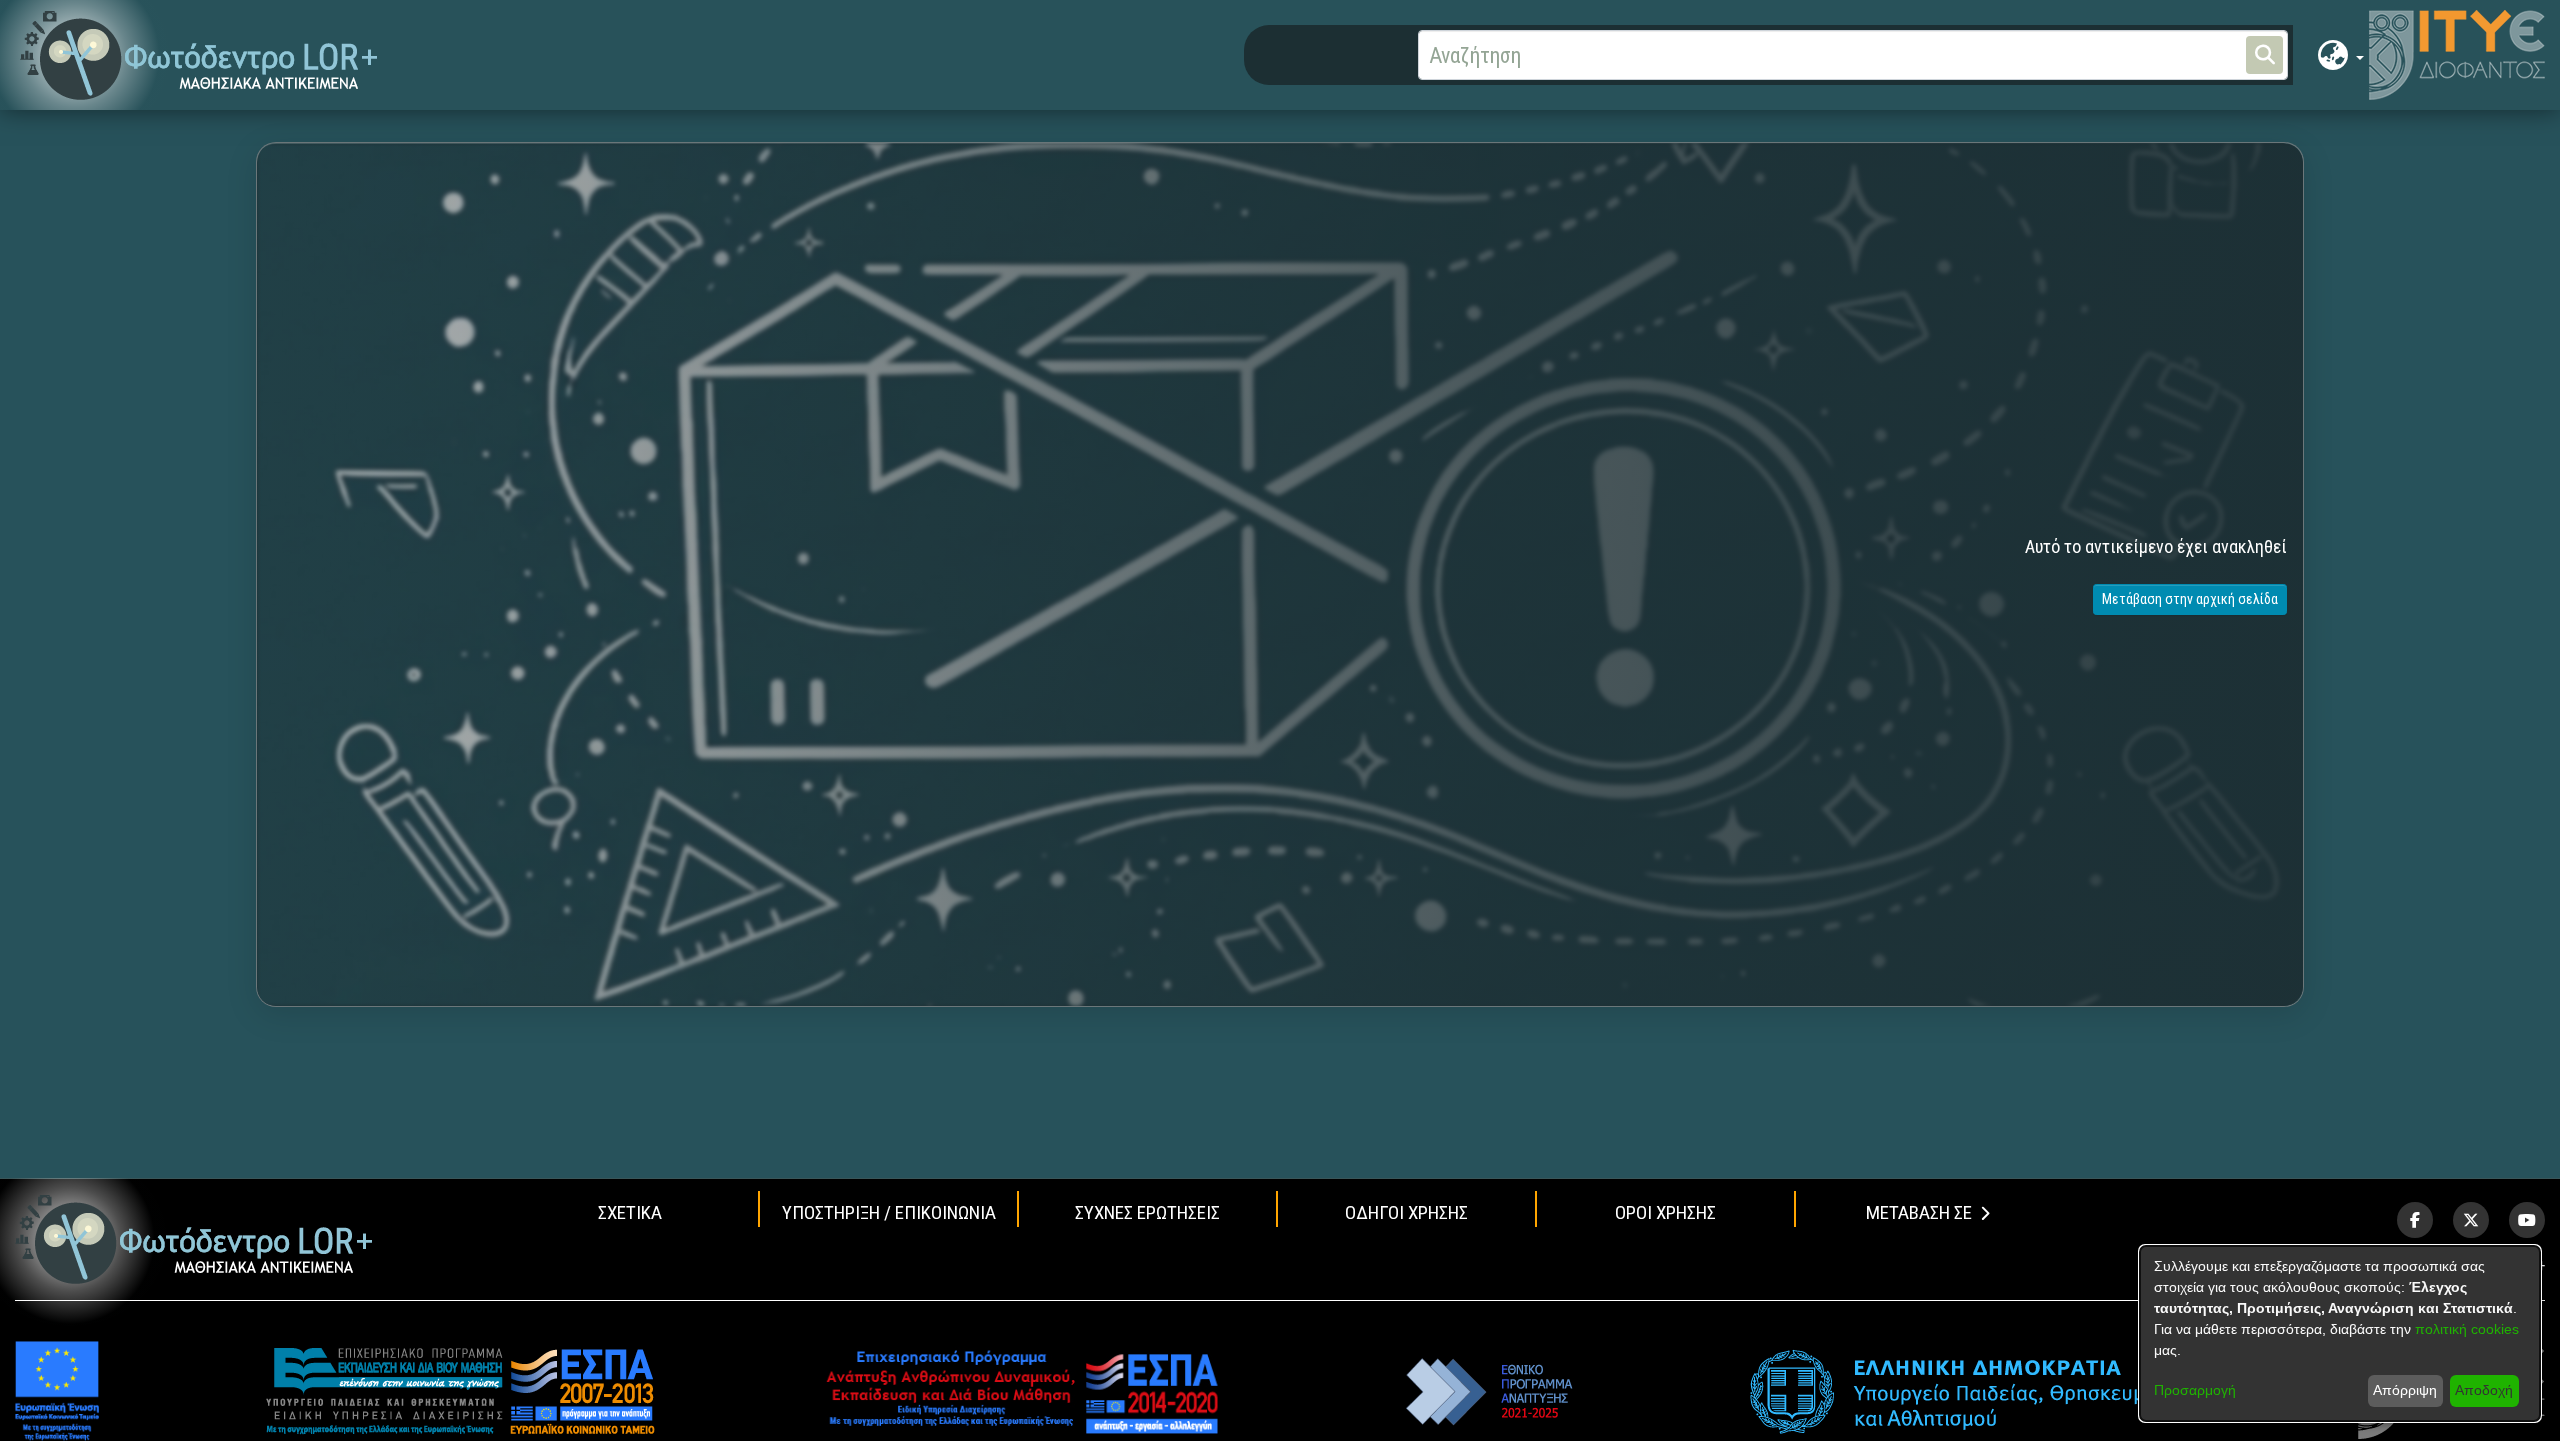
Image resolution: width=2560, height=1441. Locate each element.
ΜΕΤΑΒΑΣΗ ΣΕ (1919, 1212)
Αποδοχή (2484, 1390)
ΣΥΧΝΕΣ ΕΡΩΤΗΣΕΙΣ (1147, 1212)
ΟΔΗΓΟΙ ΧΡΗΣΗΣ (1406, 1212)
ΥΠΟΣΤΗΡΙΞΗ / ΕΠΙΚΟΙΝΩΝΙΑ (889, 1212)
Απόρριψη (2405, 1390)
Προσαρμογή (2195, 1390)
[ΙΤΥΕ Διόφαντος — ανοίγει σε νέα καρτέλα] (2457, 55)
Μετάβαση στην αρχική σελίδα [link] (2190, 599)
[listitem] (2415, 1220)
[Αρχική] (194, 1239)
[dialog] (2340, 1333)
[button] (199, 55)
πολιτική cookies (2467, 1329)
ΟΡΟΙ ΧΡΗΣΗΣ (1665, 1212)
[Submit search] (2264, 55)
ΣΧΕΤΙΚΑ (630, 1212)
